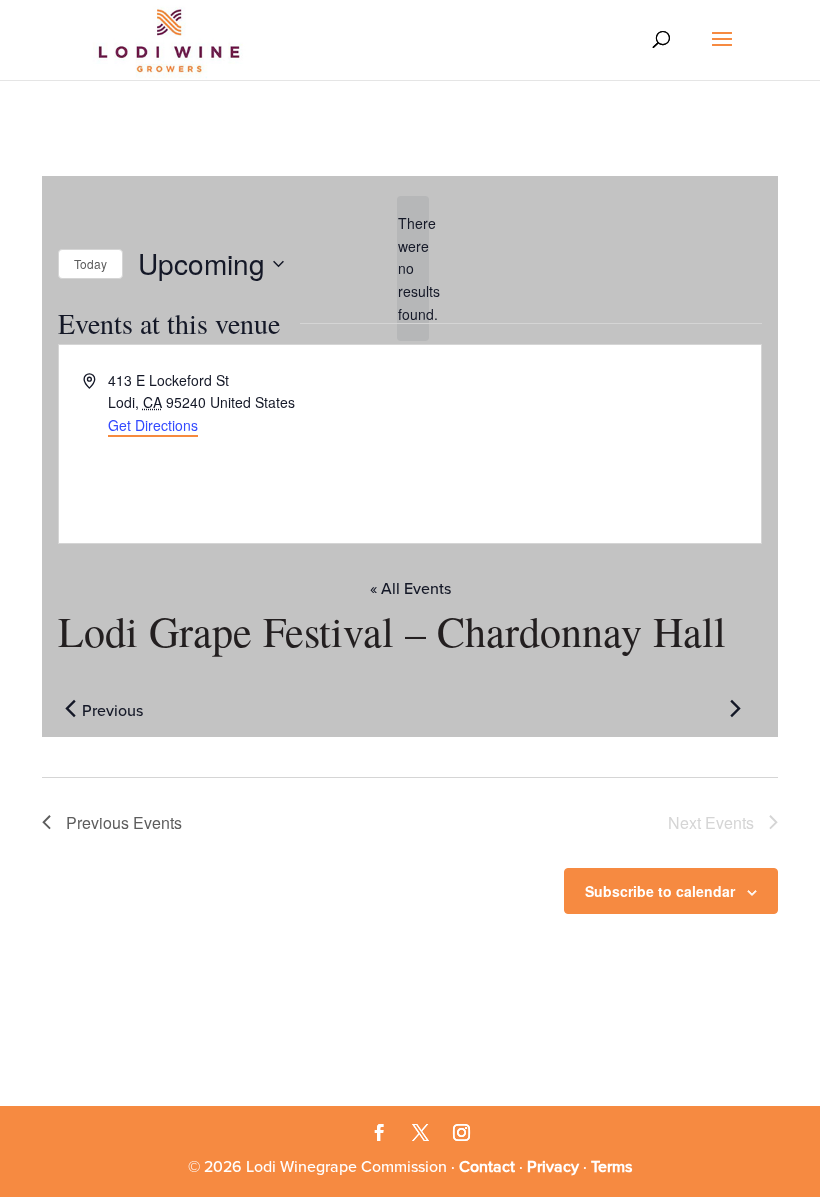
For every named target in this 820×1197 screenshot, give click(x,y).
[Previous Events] (70, 709)
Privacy (553, 1167)
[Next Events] (735, 709)
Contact (487, 1167)
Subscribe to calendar (660, 891)
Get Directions (153, 425)
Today (90, 263)
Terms (611, 1167)
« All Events (410, 589)
